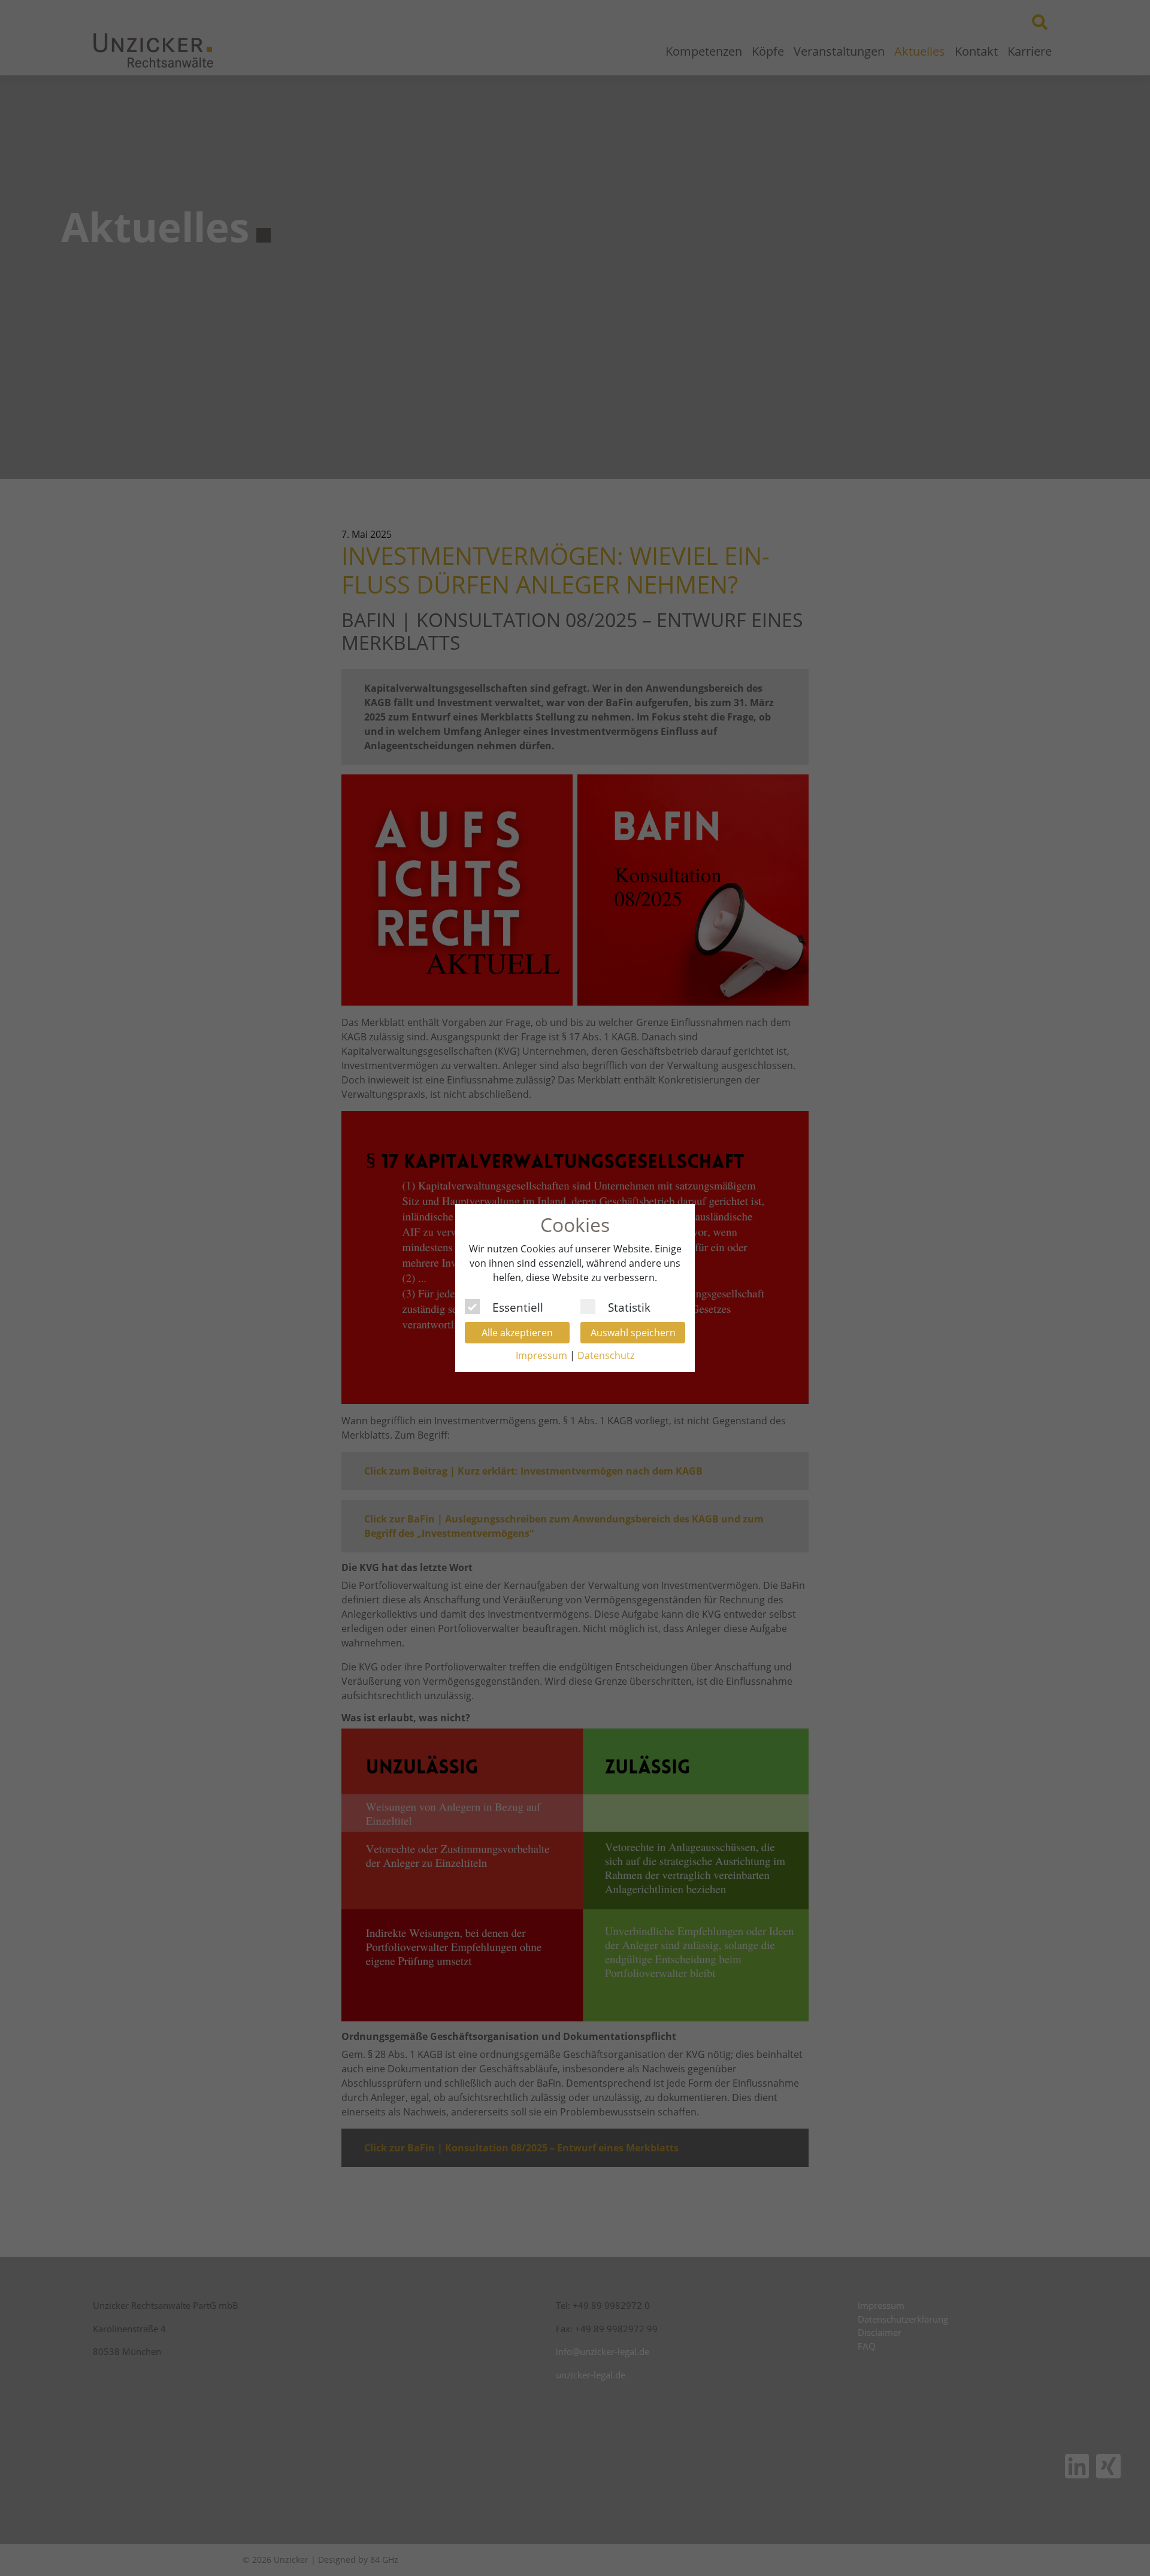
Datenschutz (606, 1355)
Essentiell (518, 1306)
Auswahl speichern (633, 1333)
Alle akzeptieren (517, 1333)
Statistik (629, 1306)
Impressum (541, 1355)
